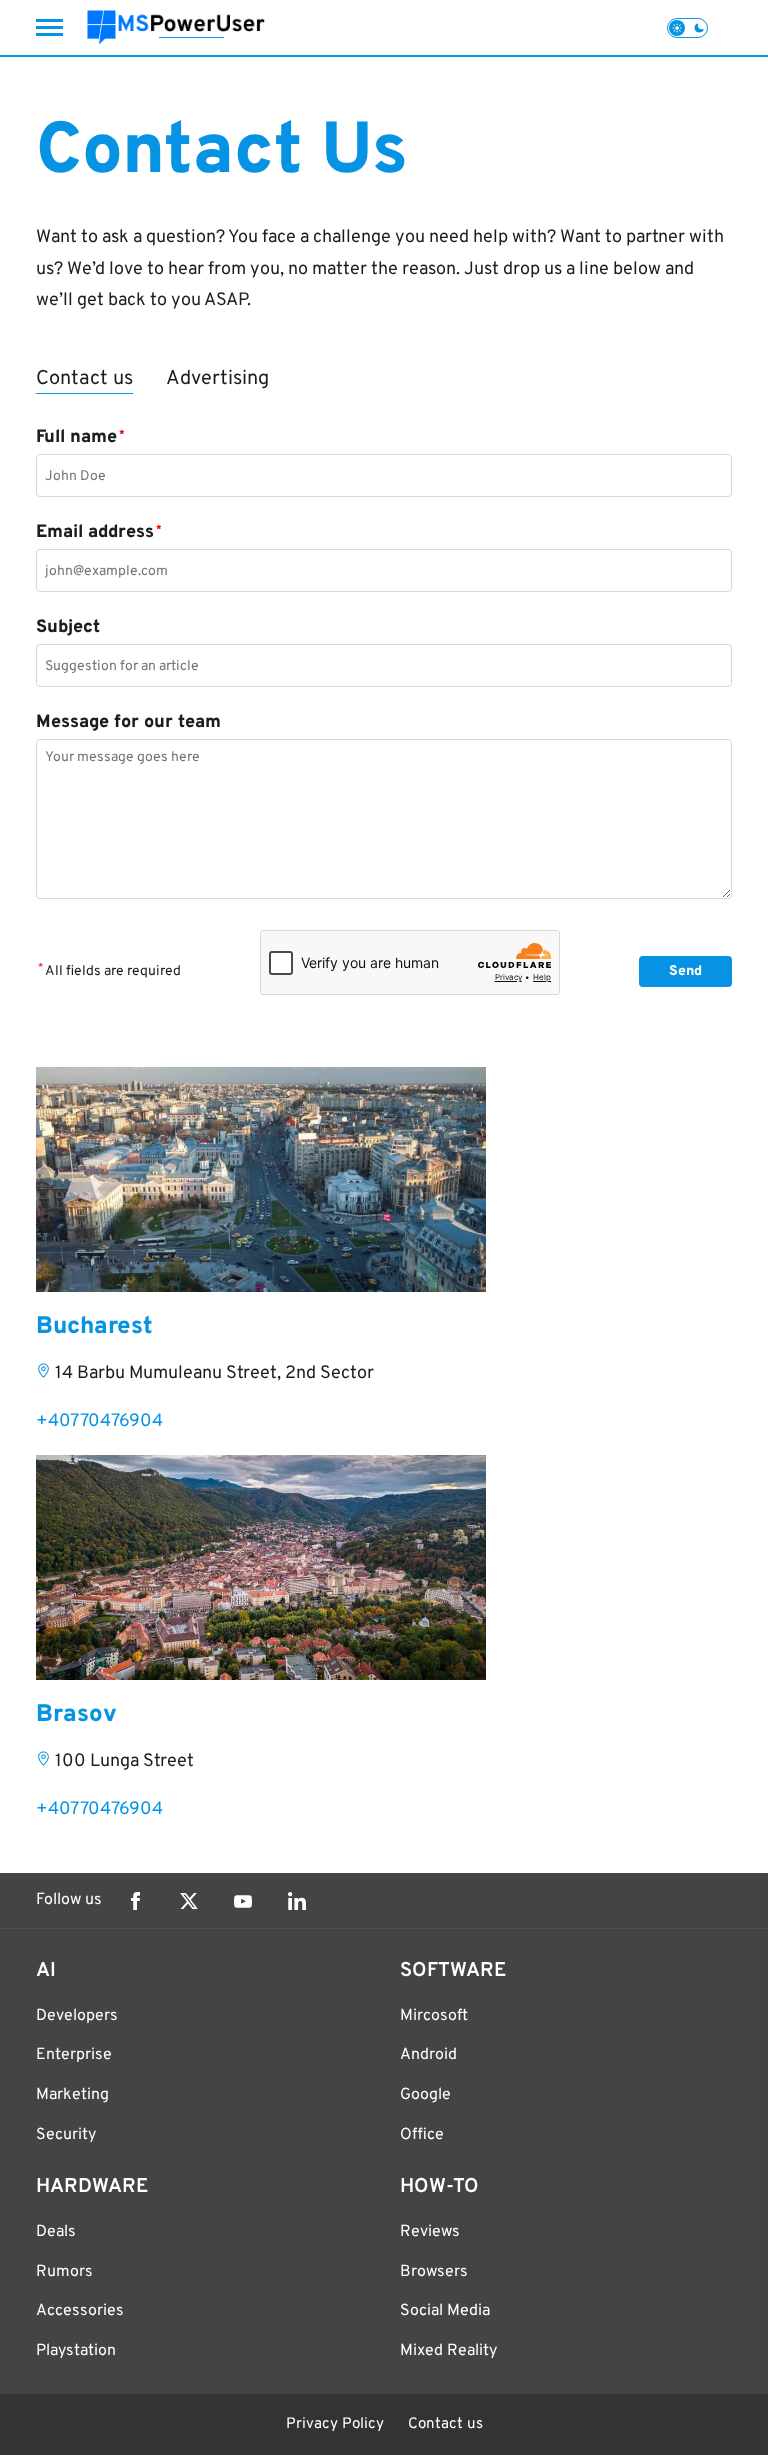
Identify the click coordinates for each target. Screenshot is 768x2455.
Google (425, 2095)
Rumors (64, 2272)
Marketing (72, 2095)
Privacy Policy (335, 2424)
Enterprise (74, 2055)
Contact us (445, 2424)
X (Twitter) (189, 1901)
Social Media (445, 2311)
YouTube (243, 1901)
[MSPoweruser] (176, 27)
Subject (68, 627)
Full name (80, 437)
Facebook (135, 1901)
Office (422, 2135)
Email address (99, 532)
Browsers (434, 2272)
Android (428, 2055)
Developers (77, 2016)
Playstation (76, 2351)
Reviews (430, 2232)
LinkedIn (297, 1901)
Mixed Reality (448, 2351)
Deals (56, 2232)
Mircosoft (434, 2016)
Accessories (80, 2311)
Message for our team (128, 722)
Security (66, 2135)
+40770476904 (99, 1421)
